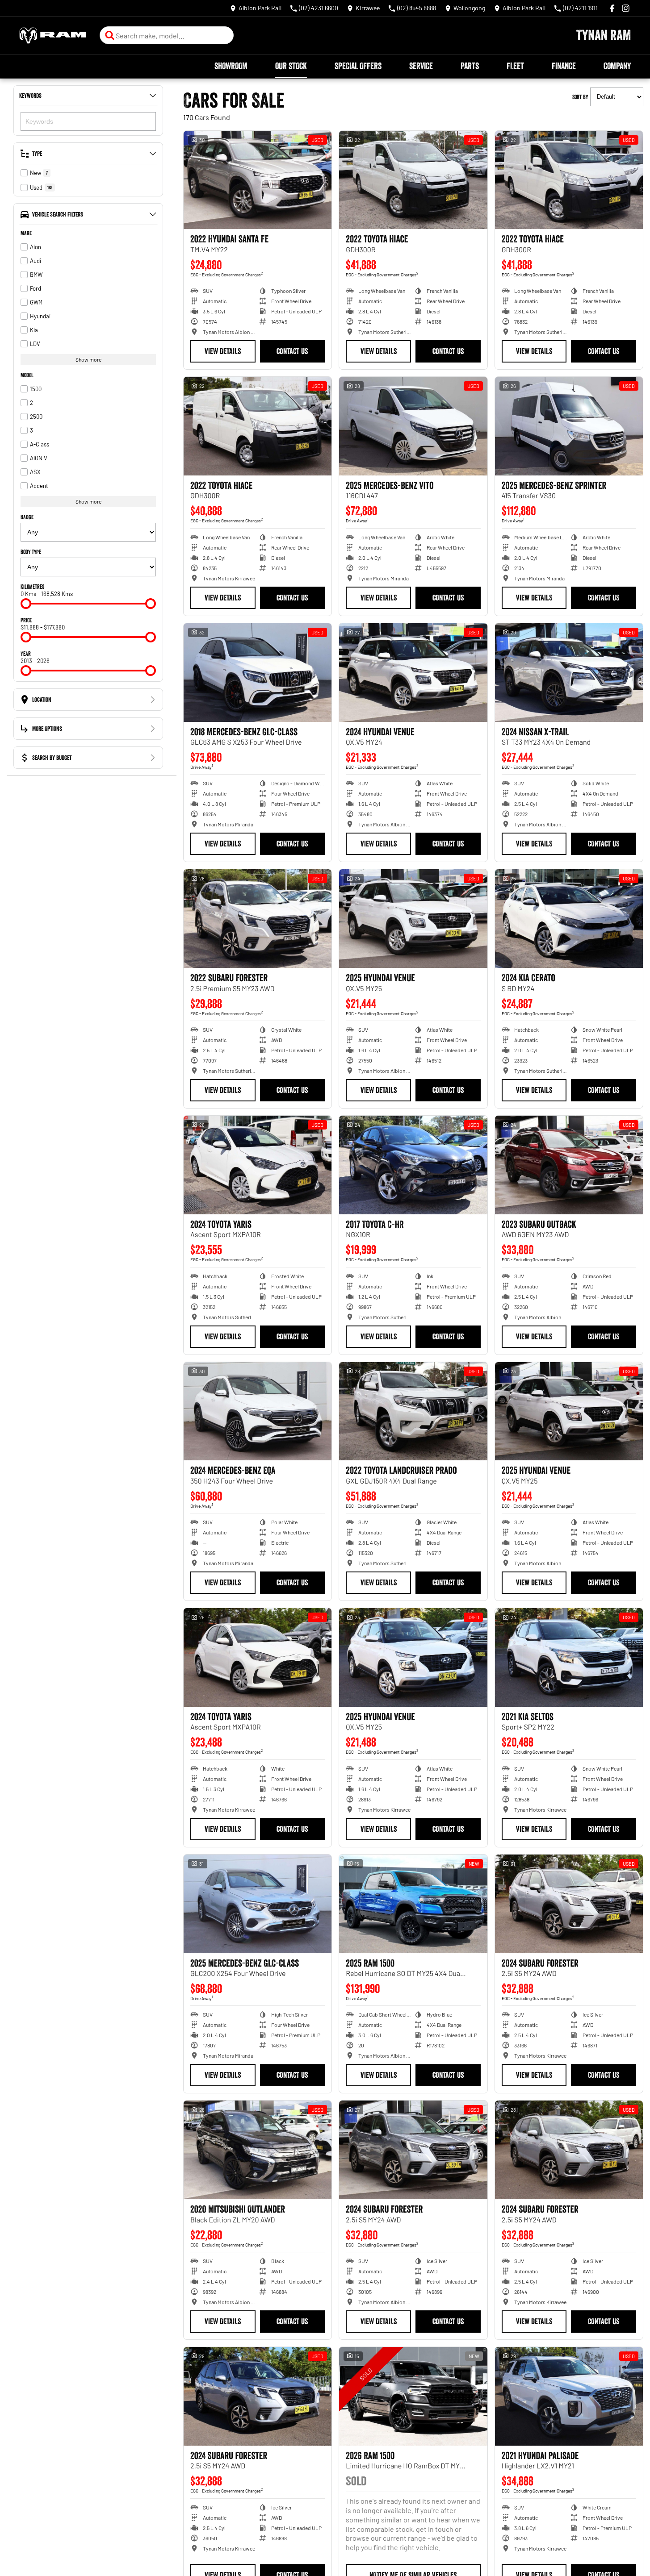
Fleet (515, 66)
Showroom (231, 66)
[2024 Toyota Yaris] (258, 1165)
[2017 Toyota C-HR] (413, 1165)
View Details (223, 351)
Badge (27, 517)
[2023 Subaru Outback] (569, 1165)
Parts (470, 66)
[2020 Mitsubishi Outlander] (258, 2150)
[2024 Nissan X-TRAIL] (569, 673)
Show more (88, 359)
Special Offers (358, 66)
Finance (564, 66)
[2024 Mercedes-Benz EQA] (258, 1411)
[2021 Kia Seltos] (569, 1657)
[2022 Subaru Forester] (258, 919)
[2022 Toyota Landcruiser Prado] (413, 1411)
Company (617, 66)
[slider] (26, 604)
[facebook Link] (612, 8)
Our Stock (291, 66)
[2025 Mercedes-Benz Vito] (413, 426)
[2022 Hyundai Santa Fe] (258, 180)
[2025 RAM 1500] (413, 1904)
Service (421, 66)
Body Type (31, 552)
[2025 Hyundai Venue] (413, 919)
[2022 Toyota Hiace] (413, 180)
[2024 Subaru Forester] (569, 1904)
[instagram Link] (626, 8)
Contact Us (292, 351)
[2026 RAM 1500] (413, 2396)
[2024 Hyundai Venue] (413, 673)
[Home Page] (53, 35)
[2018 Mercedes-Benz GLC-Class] (258, 673)
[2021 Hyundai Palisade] (569, 2396)
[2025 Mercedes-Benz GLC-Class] (258, 1904)
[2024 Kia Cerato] (569, 919)
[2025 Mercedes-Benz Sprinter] (569, 426)
